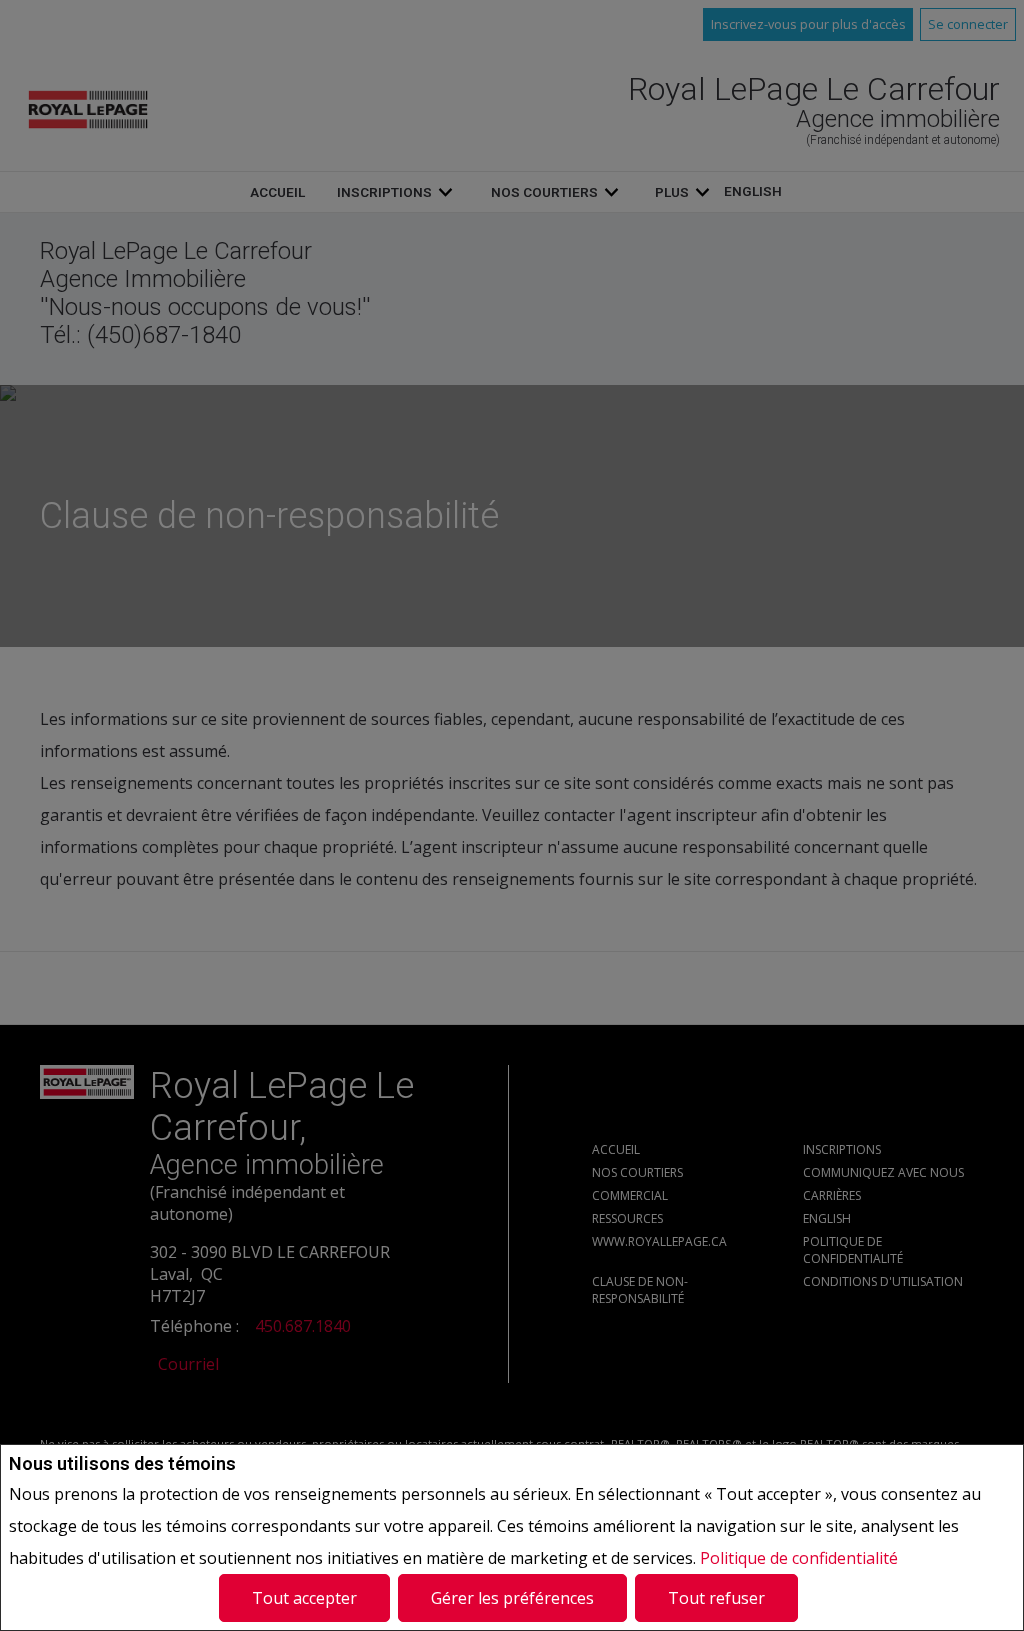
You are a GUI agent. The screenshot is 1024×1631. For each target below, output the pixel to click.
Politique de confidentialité (799, 1558)
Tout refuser (716, 1598)
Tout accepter (304, 1598)
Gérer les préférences (512, 1598)
